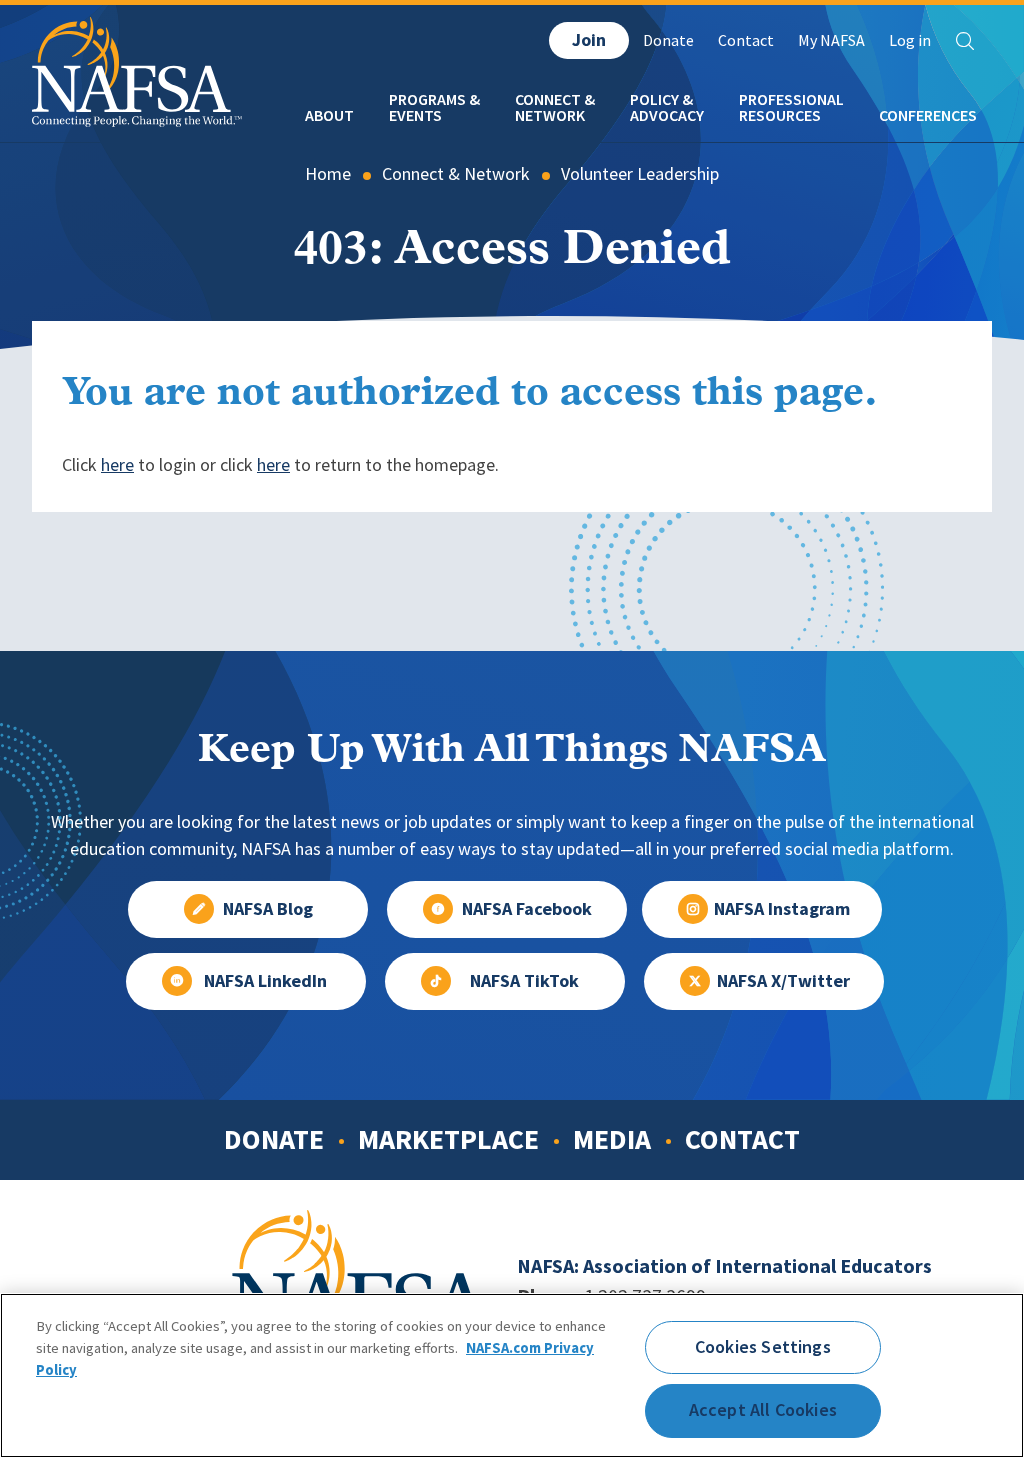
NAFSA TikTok (524, 981)
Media (612, 1139)
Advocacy (667, 115)
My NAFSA (831, 40)
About (329, 115)
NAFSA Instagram (782, 909)
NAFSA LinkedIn (265, 981)
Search (965, 41)
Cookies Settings (763, 1347)
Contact (746, 40)
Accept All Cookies (763, 1410)
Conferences (928, 115)
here (117, 465)
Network (550, 115)
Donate (668, 40)
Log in (910, 40)
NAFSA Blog (268, 909)
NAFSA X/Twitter (783, 981)
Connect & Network (456, 174)
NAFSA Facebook (527, 909)
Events (415, 115)
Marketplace (448, 1139)
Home (328, 174)
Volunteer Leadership (640, 174)
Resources (780, 115)
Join (589, 40)
